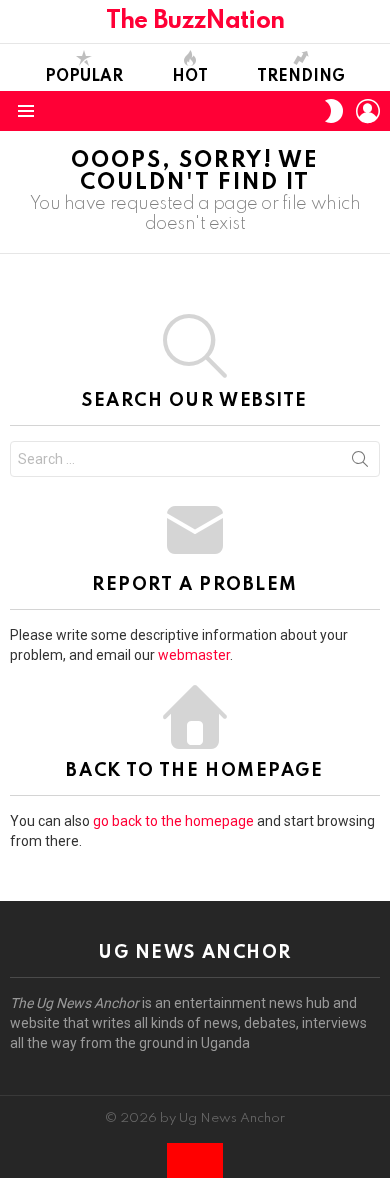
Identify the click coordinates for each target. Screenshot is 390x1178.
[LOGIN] (368, 111)
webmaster (194, 655)
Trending (301, 77)
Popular (84, 77)
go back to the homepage (173, 821)
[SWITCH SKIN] (334, 111)
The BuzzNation (195, 21)
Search (360, 463)
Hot (190, 77)
